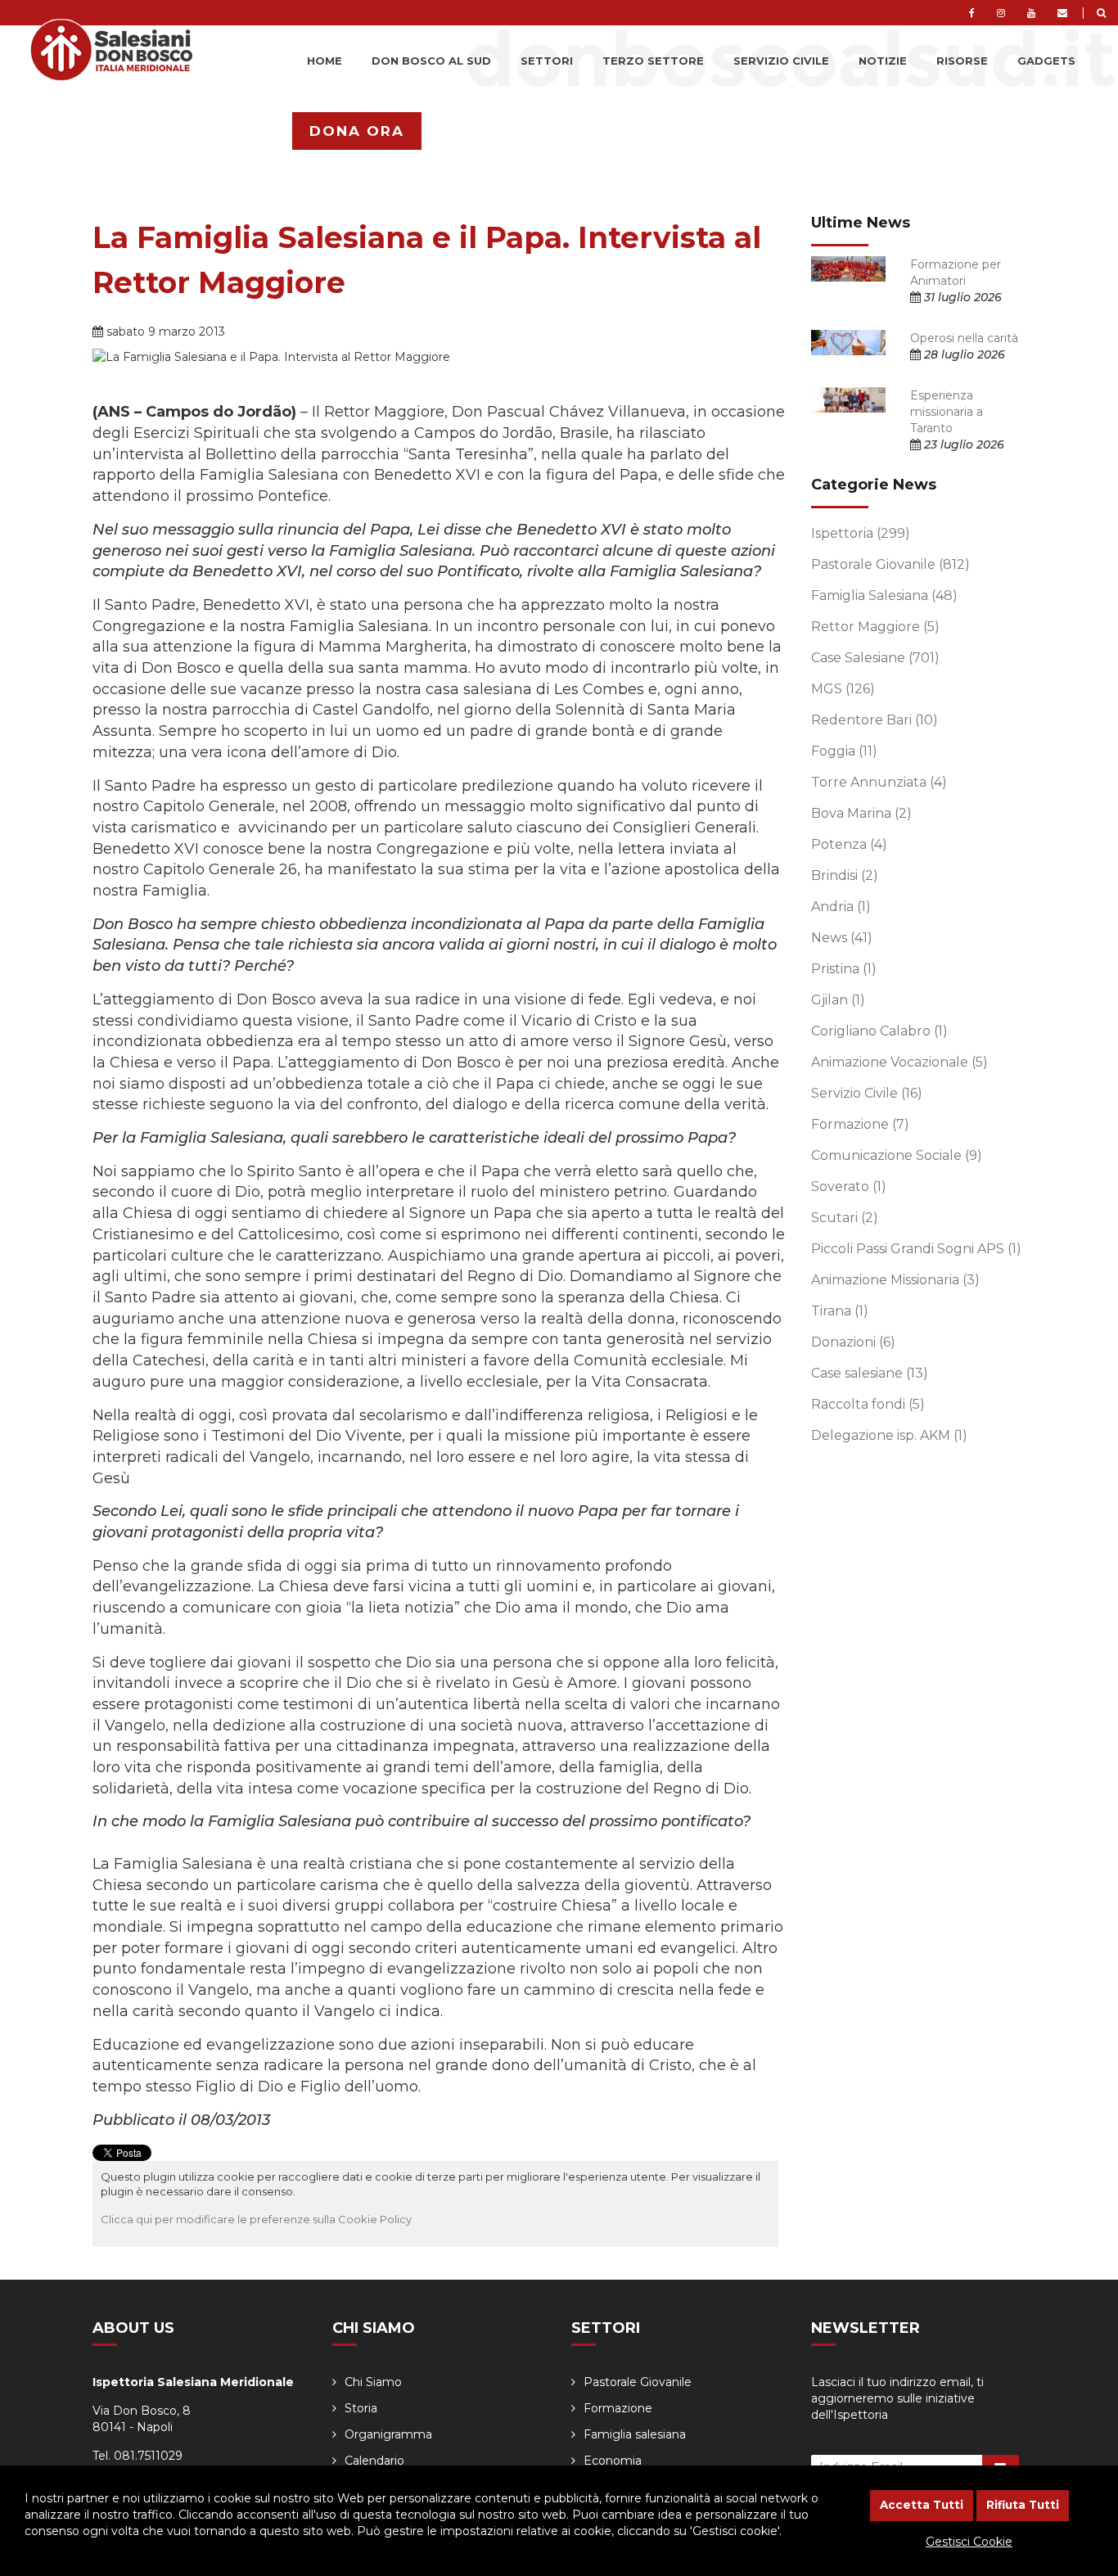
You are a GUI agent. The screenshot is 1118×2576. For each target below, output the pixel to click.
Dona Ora (357, 131)
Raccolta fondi (868, 1404)
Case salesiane (870, 1373)
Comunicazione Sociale (897, 1155)
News (842, 938)
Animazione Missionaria (895, 1280)
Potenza (849, 844)
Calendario (374, 2461)
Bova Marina (861, 813)
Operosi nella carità (964, 338)
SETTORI (547, 61)
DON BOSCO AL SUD (431, 61)
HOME (325, 61)
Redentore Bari (875, 720)
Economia (613, 2461)
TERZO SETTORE (653, 61)
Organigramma (388, 2434)
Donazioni (853, 1342)
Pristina (844, 969)
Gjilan (838, 1000)
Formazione (860, 1124)
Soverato (849, 1186)
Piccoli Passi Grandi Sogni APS (916, 1249)
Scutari (845, 1218)
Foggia (844, 751)
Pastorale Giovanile (890, 564)
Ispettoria (861, 533)
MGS (843, 689)
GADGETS (1046, 61)
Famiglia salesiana (635, 2434)
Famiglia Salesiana (884, 596)
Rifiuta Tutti (1023, 2505)
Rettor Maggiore (875, 627)
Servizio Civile (867, 1093)
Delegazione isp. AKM (889, 1435)
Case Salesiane (875, 658)
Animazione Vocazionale (899, 1062)
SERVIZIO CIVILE (781, 61)
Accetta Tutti (922, 2505)
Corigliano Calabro (879, 1031)
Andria (841, 907)
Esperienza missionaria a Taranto (947, 412)
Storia (361, 2408)
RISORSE (962, 61)
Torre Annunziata (879, 782)
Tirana (840, 1311)
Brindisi (845, 875)
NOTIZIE (883, 61)
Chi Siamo (373, 2382)
